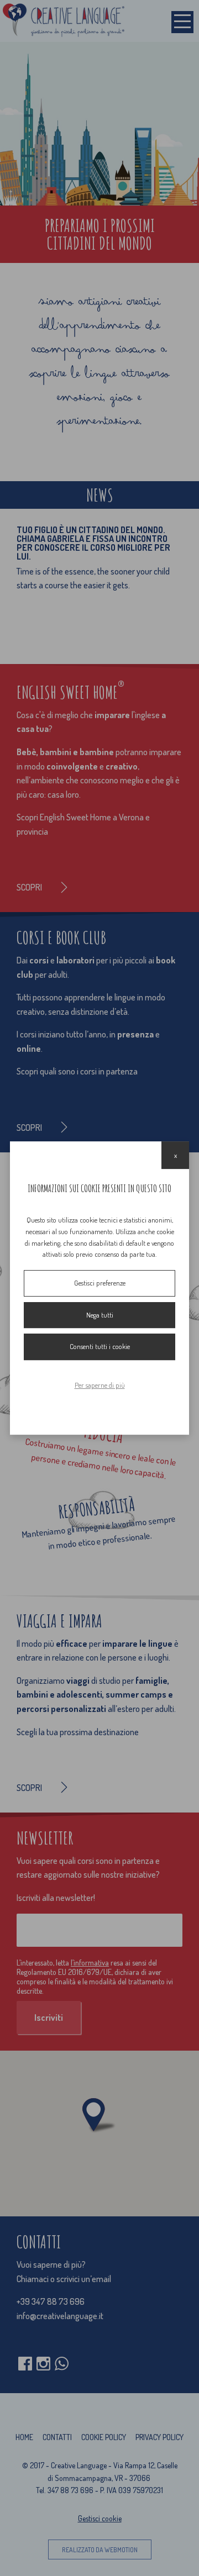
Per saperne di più (100, 1385)
